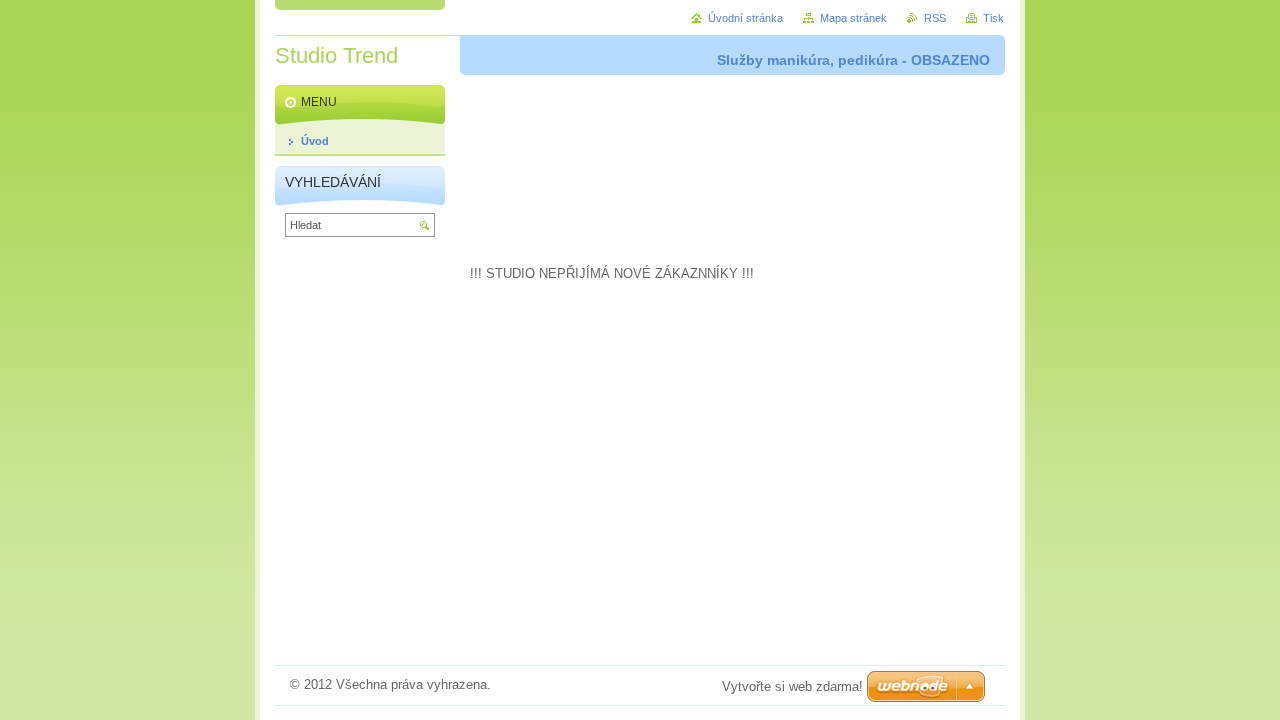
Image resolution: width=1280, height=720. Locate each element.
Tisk (993, 18)
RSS (935, 18)
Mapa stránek (853, 18)
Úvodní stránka (745, 18)
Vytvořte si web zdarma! (792, 686)
